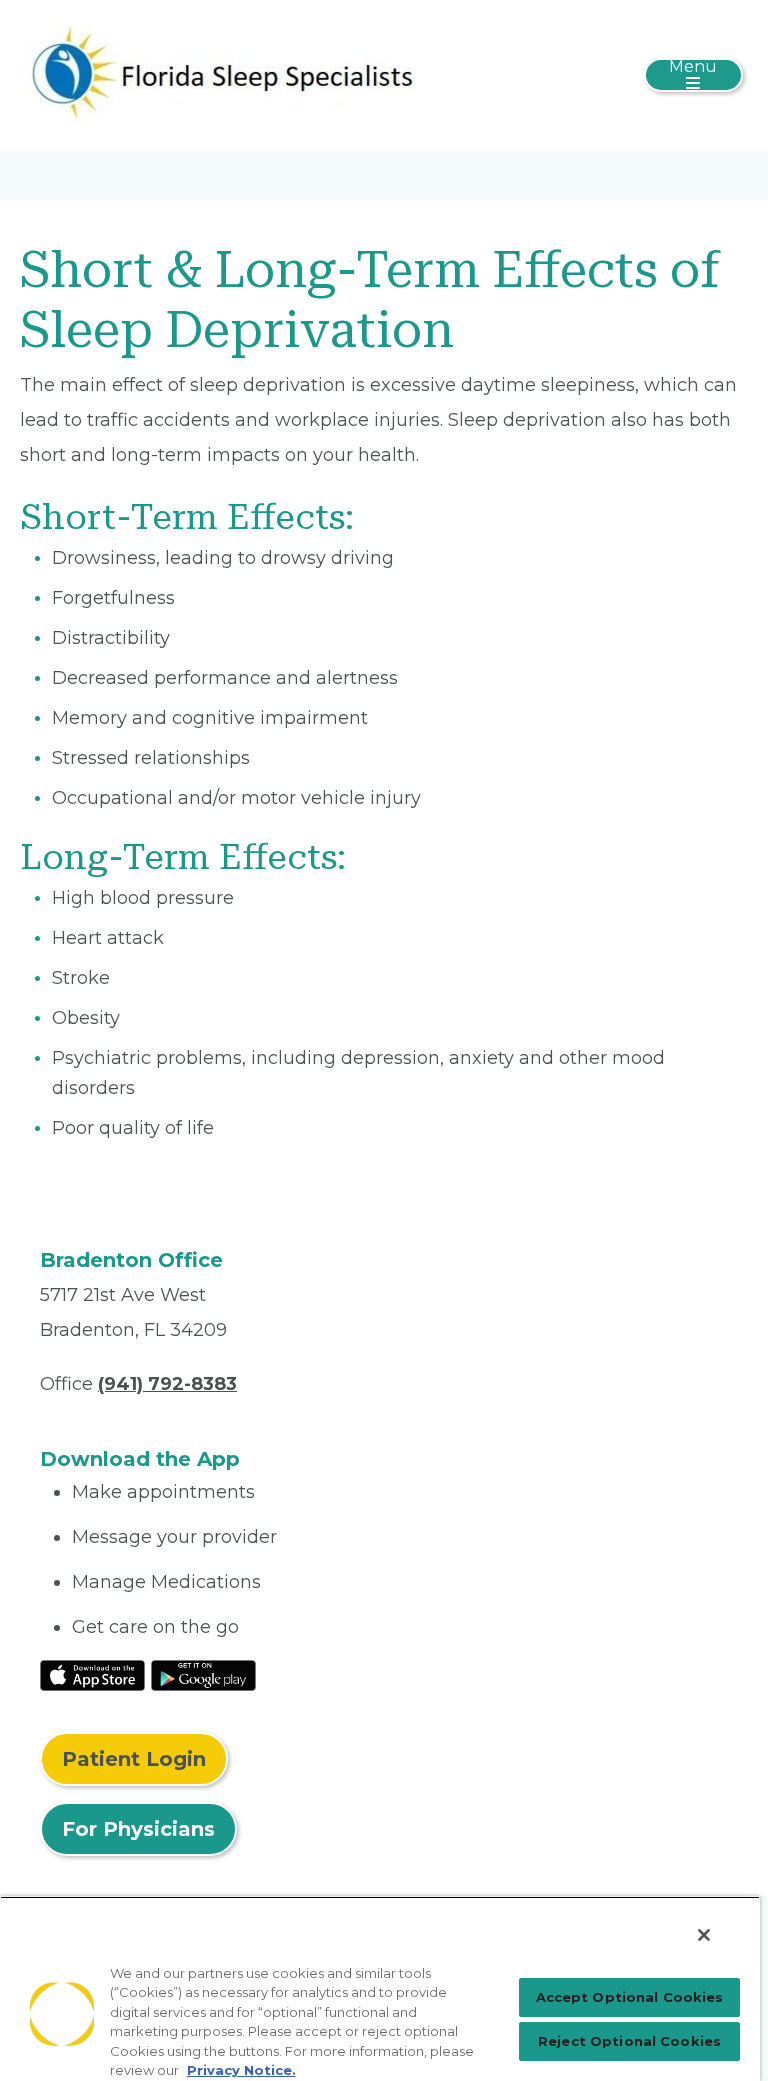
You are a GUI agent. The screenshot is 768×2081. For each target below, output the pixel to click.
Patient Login (134, 1759)
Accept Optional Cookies (630, 1997)
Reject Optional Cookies (629, 2041)
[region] (380, 1988)
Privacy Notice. (241, 2070)
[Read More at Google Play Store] (203, 1674)
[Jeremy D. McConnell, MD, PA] (220, 74)
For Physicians (138, 1829)
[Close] (704, 1935)
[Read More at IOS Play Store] (92, 1674)
